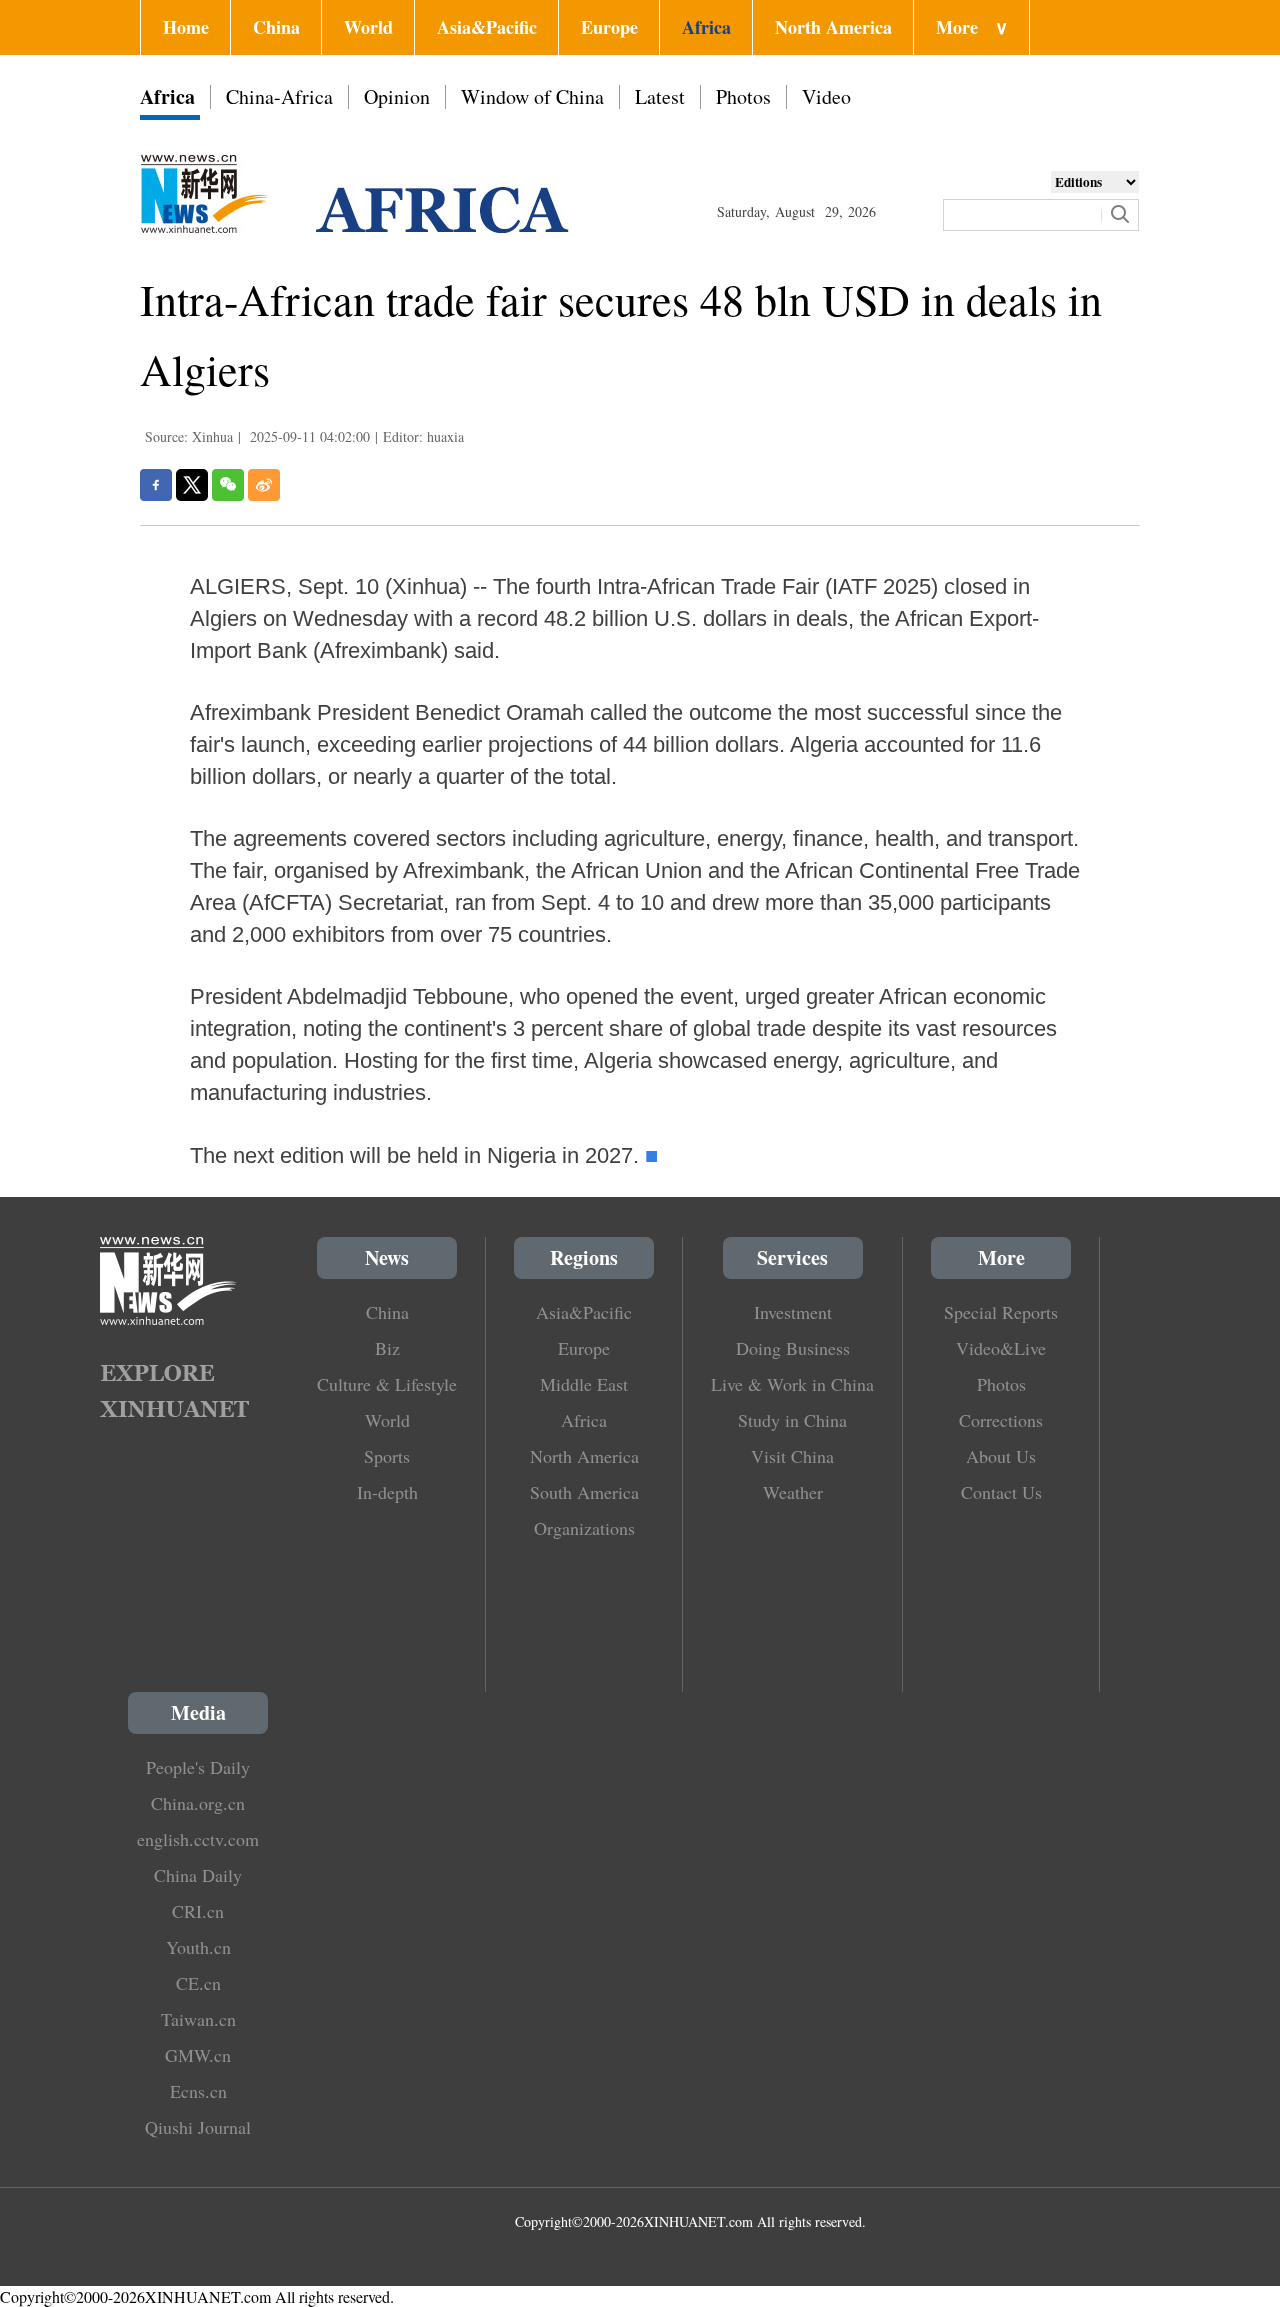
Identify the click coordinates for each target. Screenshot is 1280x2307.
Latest (660, 96)
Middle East (584, 1384)
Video (826, 96)
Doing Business (793, 1348)
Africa (706, 27)
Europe (609, 27)
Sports (387, 1456)
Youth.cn (198, 1947)
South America (584, 1492)
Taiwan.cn (198, 2019)
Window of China (532, 96)
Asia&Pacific (487, 27)
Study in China (792, 1420)
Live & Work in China (792, 1384)
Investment (793, 1312)
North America (833, 27)
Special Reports (1001, 1312)
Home (186, 27)
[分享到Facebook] (156, 485)
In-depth (387, 1492)
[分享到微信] (228, 485)
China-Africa (279, 96)
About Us (1001, 1456)
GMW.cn (198, 2055)
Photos (743, 96)
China (276, 27)
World (368, 27)
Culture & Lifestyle (387, 1384)
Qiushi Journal (198, 2127)
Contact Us (1001, 1492)
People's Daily (198, 1767)
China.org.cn (198, 1803)
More (972, 27)
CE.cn (198, 1983)
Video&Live (1001, 1348)
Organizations (584, 1528)
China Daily (198, 1875)
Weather (793, 1492)
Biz (387, 1348)
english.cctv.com (198, 1839)
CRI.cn (198, 1911)
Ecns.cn (198, 2091)
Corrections (1001, 1420)
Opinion (397, 96)
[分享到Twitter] (192, 485)
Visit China (792, 1456)
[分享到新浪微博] (264, 485)
